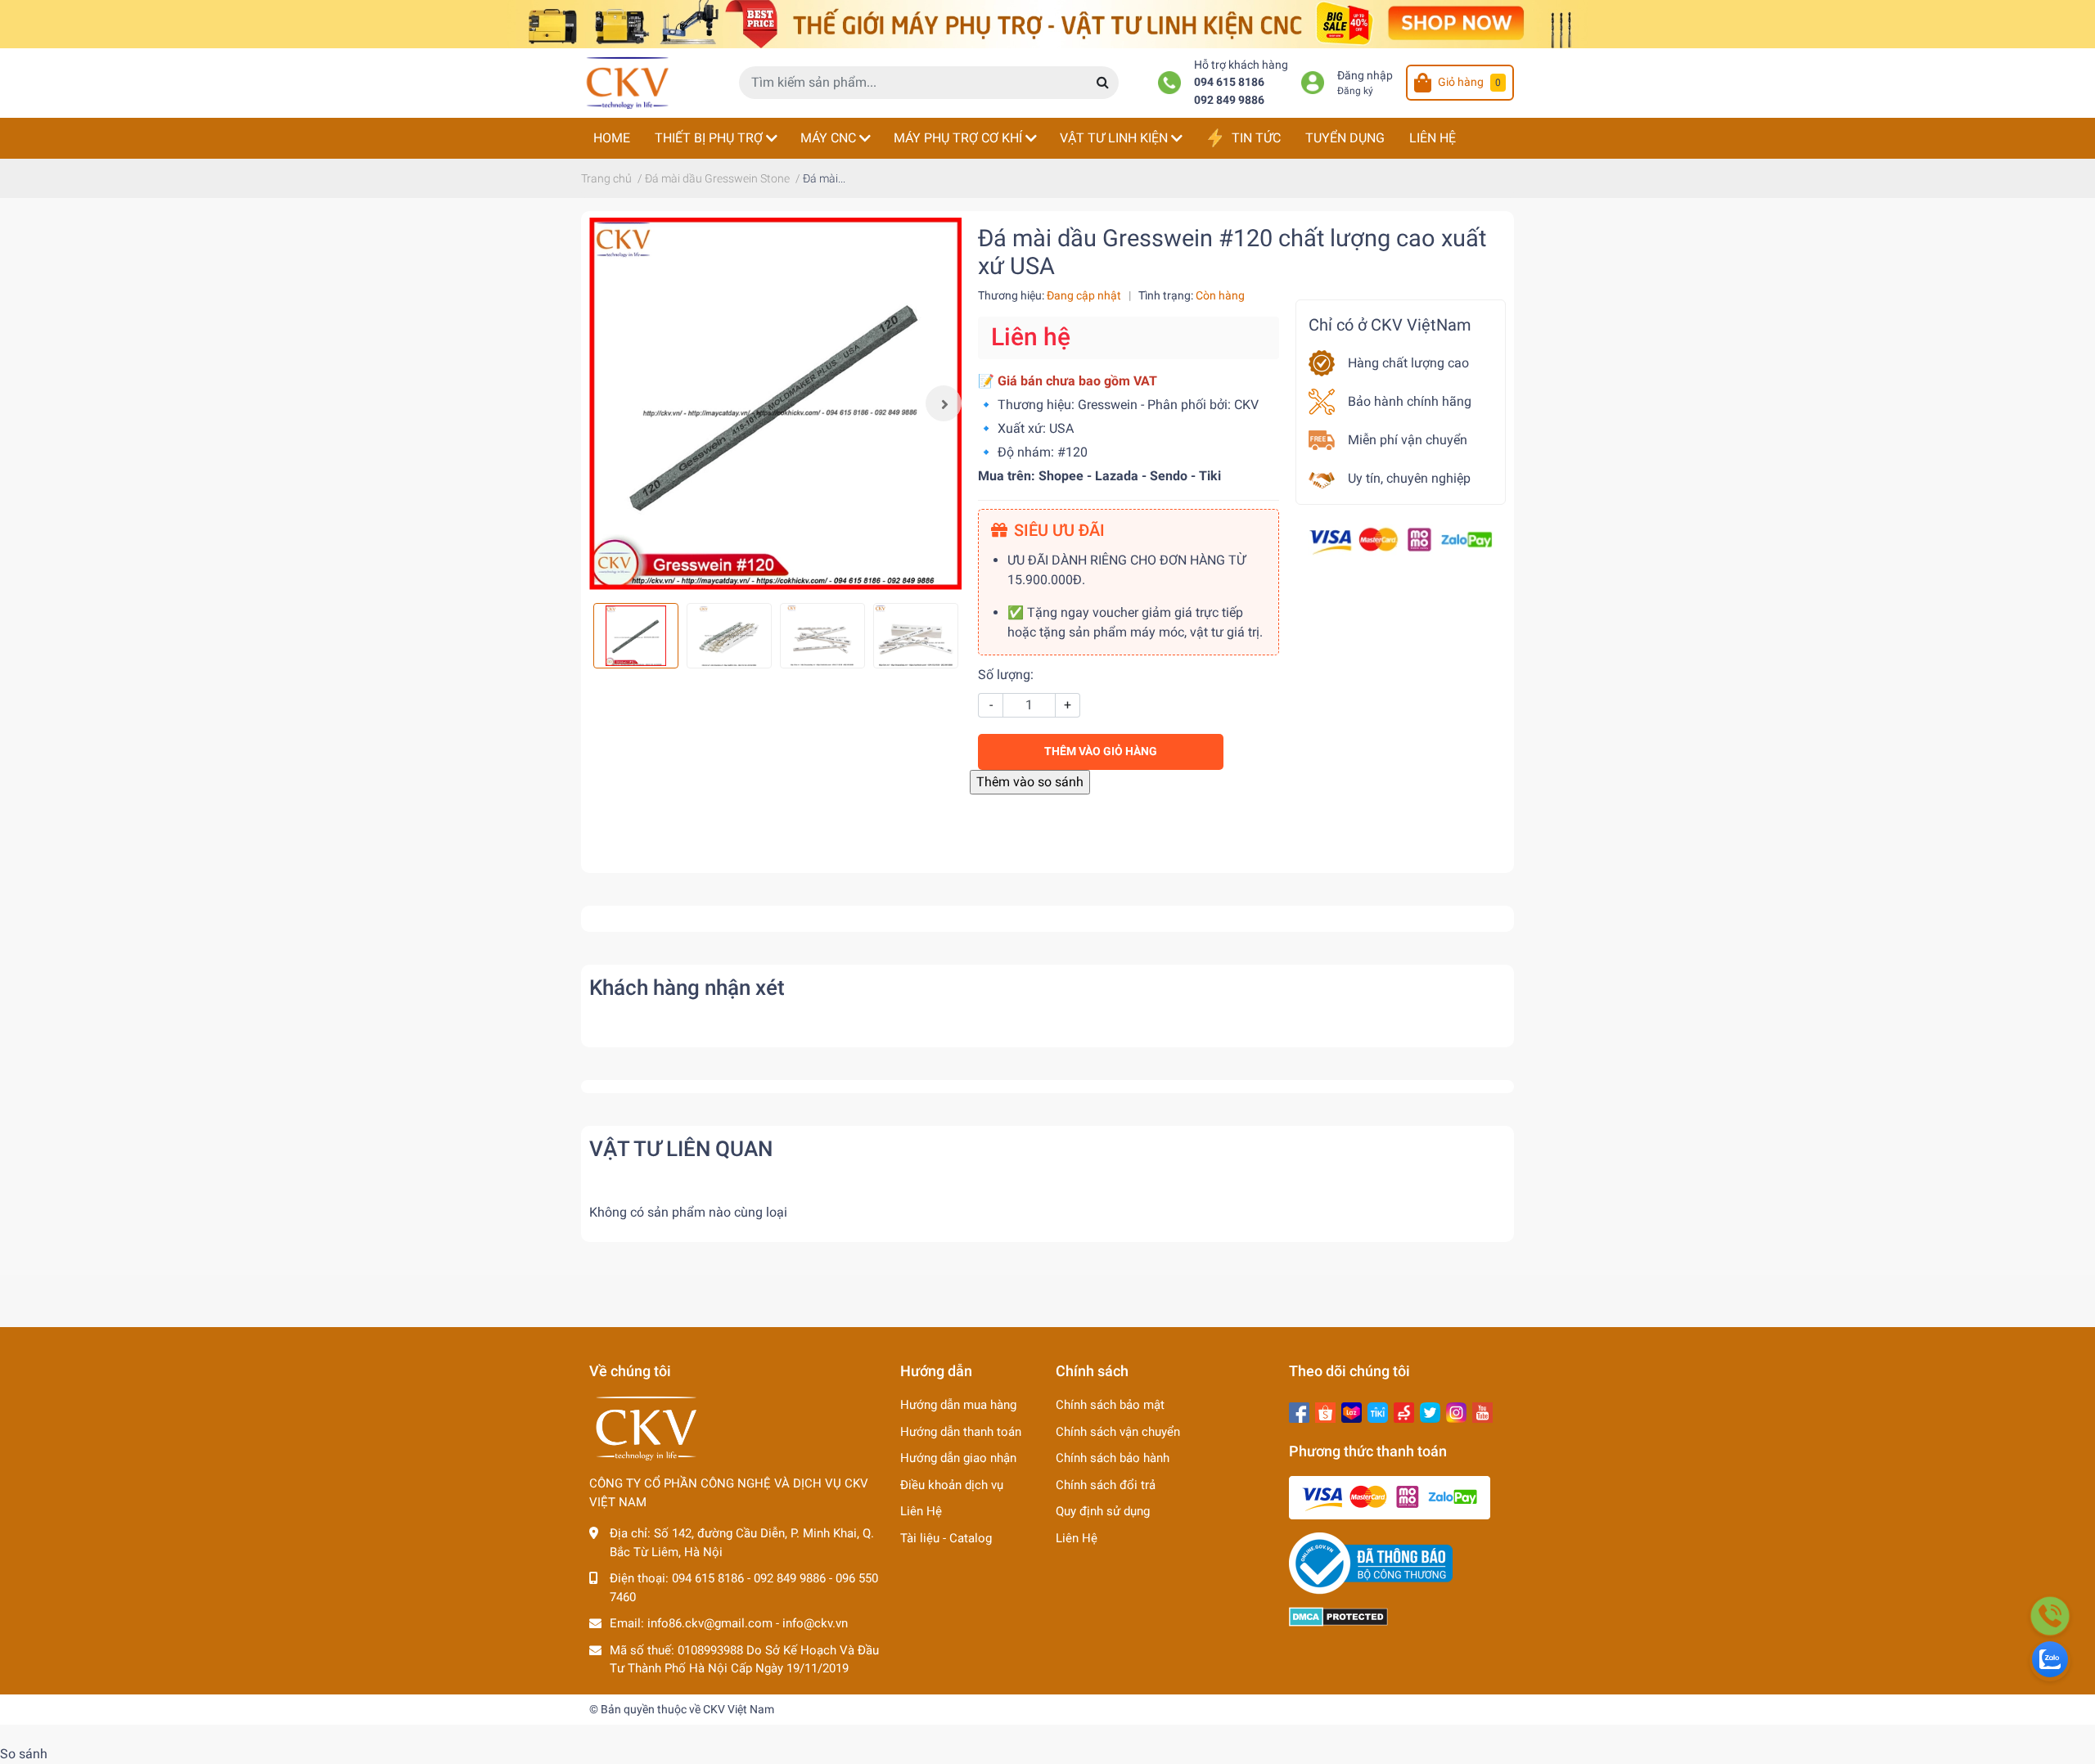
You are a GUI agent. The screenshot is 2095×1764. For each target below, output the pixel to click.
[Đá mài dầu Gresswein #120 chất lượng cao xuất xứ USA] (775, 404)
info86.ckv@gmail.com (710, 1623)
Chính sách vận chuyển (1118, 1432)
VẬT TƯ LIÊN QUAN (681, 1149)
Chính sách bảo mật (1110, 1405)
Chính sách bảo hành (1113, 1458)
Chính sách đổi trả (1106, 1485)
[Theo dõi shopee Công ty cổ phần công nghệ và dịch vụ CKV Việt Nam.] (1325, 1411)
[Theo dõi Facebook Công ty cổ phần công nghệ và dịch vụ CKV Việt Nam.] (1299, 1411)
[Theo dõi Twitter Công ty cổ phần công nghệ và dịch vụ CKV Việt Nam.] (1430, 1411)
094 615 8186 (1229, 82)
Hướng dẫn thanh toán (961, 1432)
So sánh (24, 1754)
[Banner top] (1047, 23)
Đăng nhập (1365, 76)
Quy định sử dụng (1103, 1511)
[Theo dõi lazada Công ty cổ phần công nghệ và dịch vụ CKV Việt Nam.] (1352, 1411)
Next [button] (944, 403)
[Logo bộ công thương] (1371, 1563)
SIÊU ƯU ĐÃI (1059, 530)
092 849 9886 (1229, 100)
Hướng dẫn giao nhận (958, 1458)
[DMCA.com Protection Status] (1338, 1616)
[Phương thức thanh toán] (1401, 540)
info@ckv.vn (815, 1623)
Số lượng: (1006, 675)
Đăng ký (1355, 91)
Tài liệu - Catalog (946, 1538)
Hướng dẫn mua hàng (958, 1405)
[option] (775, 404)
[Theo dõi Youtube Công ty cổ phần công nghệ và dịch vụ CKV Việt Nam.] (1482, 1411)
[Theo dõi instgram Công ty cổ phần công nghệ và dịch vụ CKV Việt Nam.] (1456, 1411)
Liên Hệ (921, 1511)
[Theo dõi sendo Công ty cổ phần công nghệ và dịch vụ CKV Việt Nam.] (1404, 1411)
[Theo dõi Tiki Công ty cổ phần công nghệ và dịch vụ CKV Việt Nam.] (1378, 1411)
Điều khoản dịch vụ (952, 1485)
